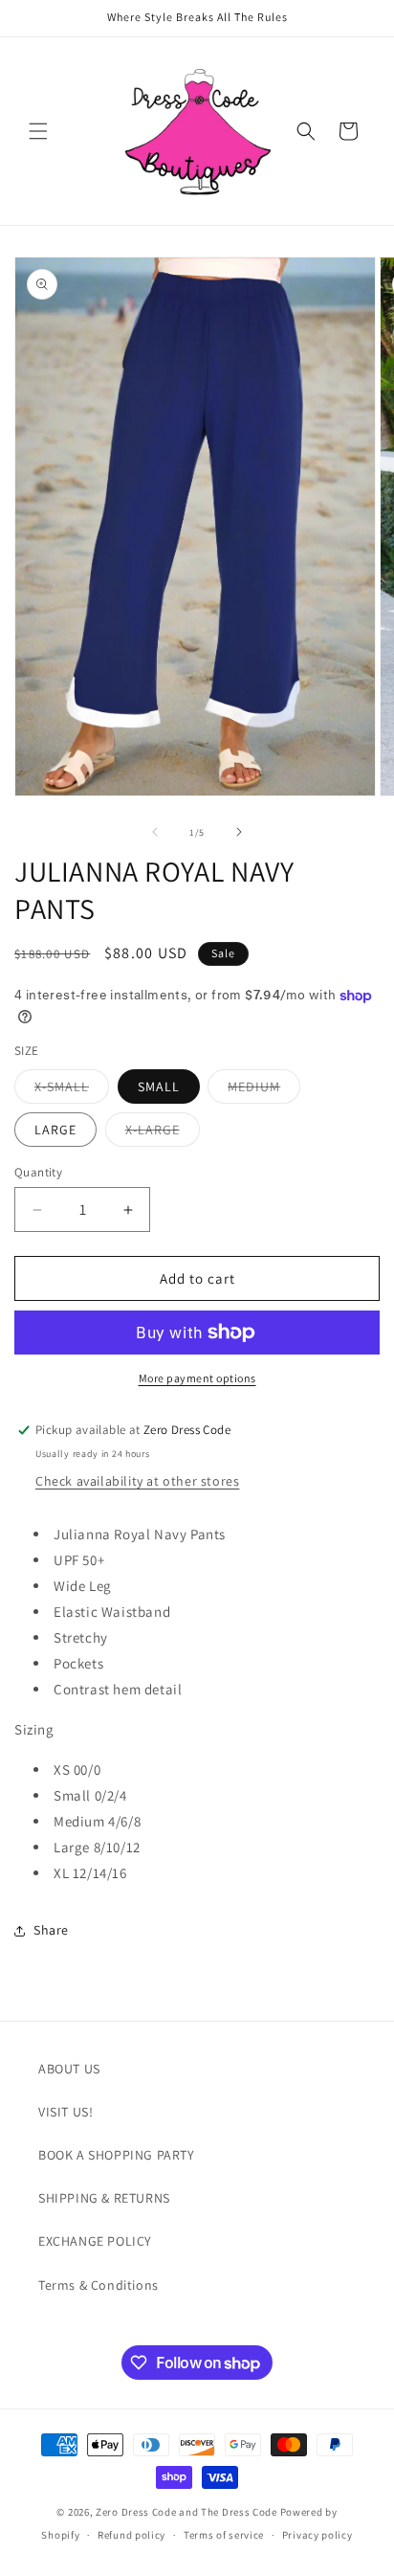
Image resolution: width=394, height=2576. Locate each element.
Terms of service (224, 2535)
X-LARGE (163, 1133)
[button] (38, 131)
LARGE (55, 1130)
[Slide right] (239, 832)
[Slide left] (155, 832)
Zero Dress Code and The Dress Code (186, 2512)
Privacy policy (317, 2535)
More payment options (197, 1378)
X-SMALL (72, 1090)
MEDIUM (264, 1090)
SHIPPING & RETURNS (104, 2198)
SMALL (159, 1086)
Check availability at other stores (137, 1481)
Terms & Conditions (98, 2285)
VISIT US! (66, 2112)
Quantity (38, 1172)
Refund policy (131, 2535)
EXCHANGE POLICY (95, 2241)
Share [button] (51, 1930)
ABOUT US (69, 2069)
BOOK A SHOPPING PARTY (117, 2155)
